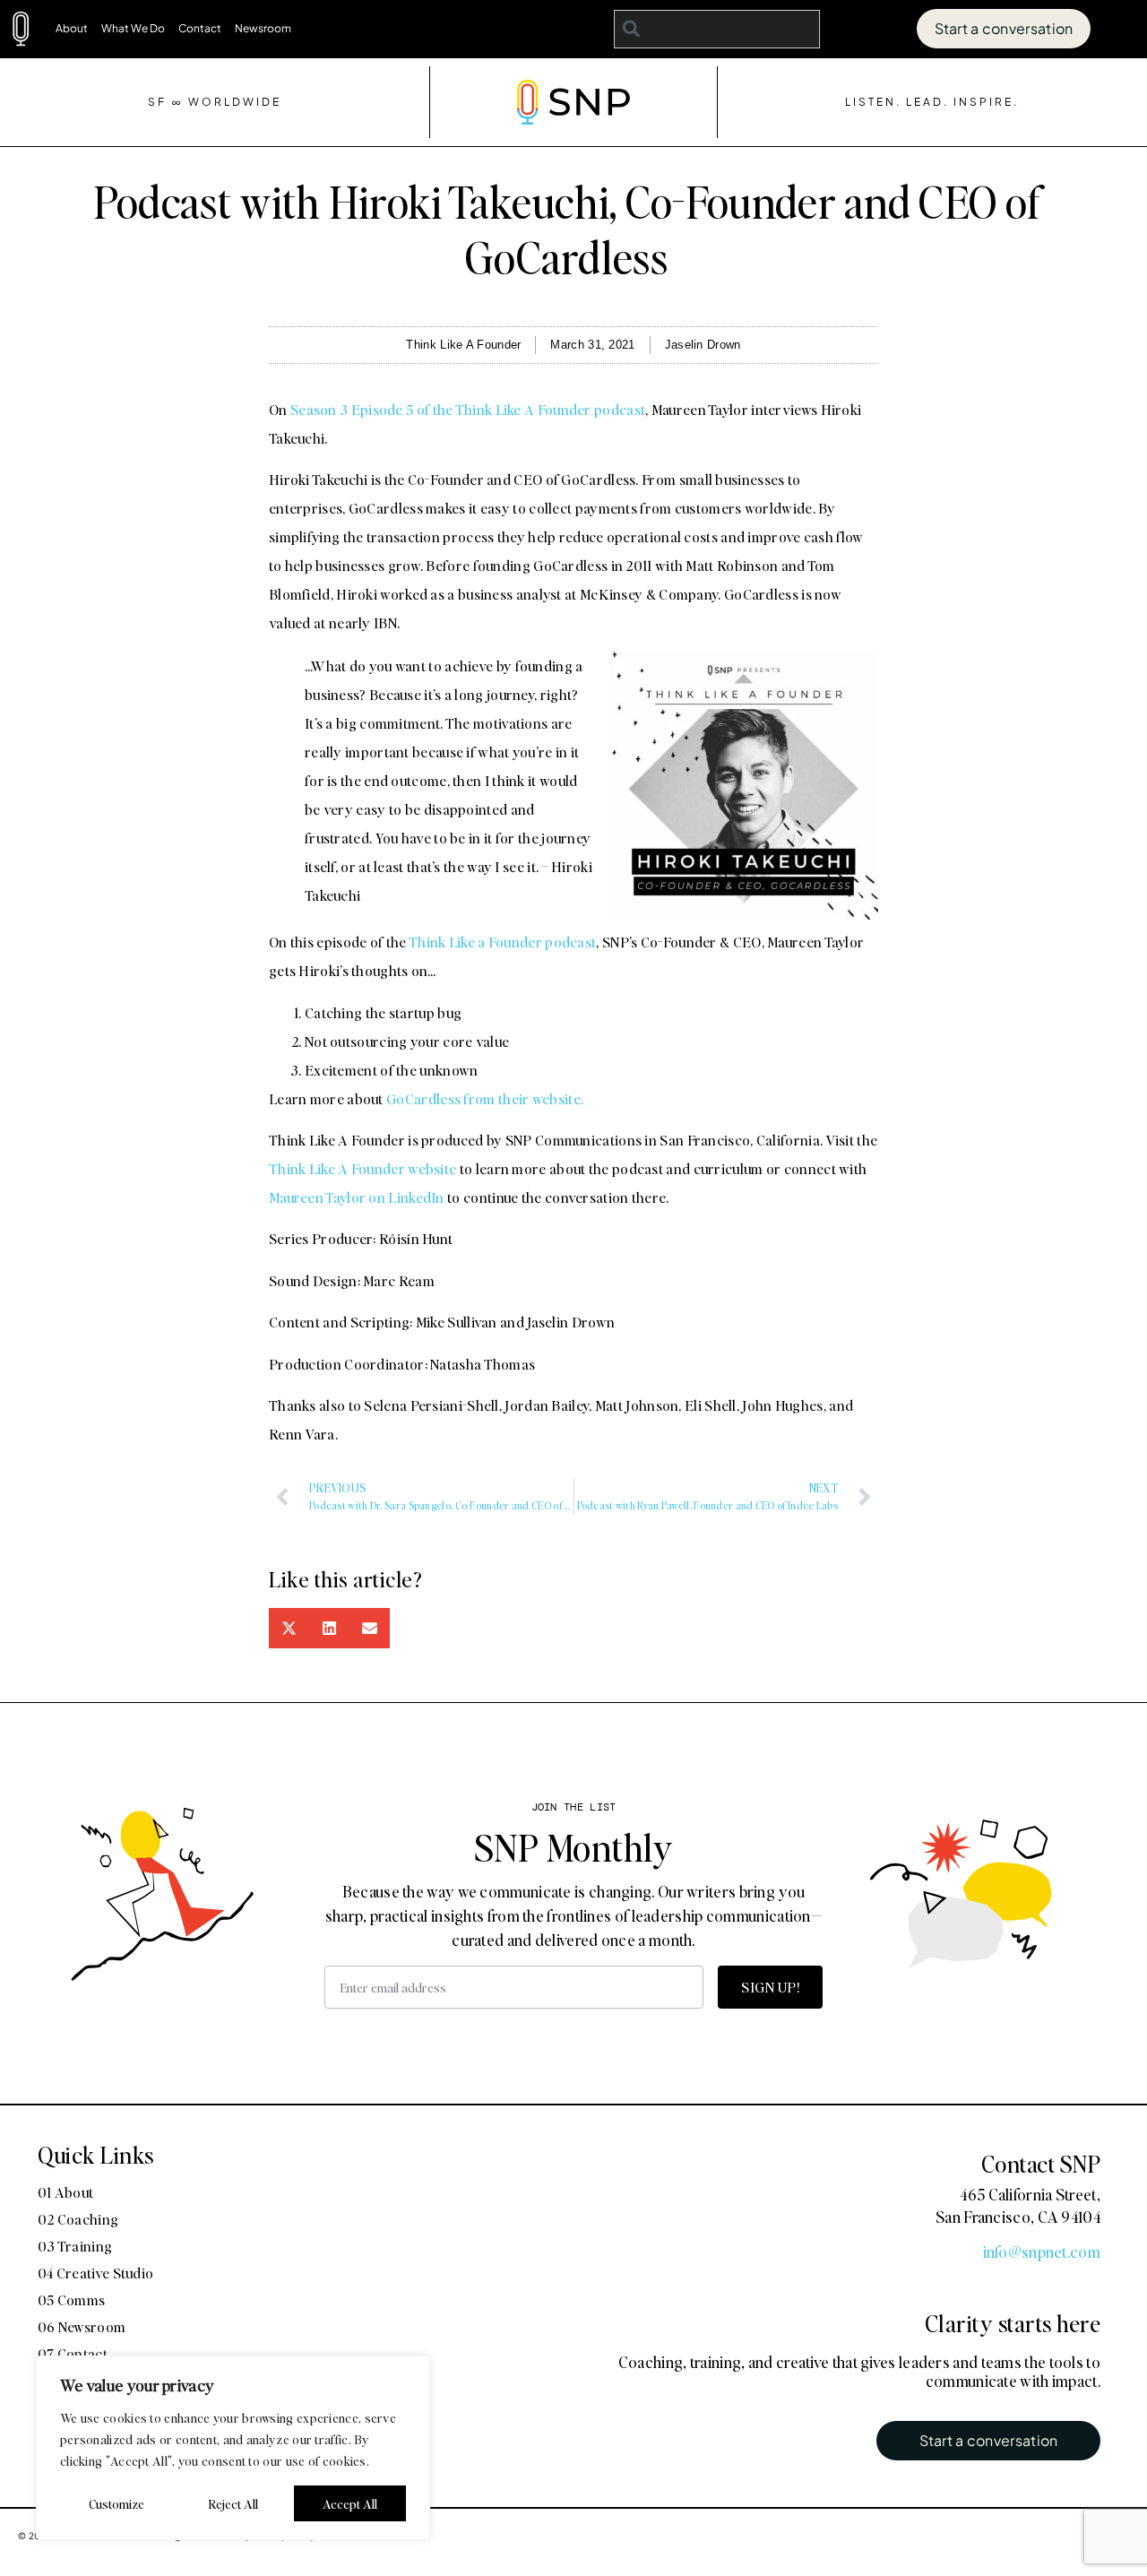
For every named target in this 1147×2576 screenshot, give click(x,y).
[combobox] (717, 29)
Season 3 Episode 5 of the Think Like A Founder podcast (468, 409)
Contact (200, 28)
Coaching (487, 1359)
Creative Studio (696, 1359)
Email (458, 1236)
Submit (474, 1551)
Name (459, 1057)
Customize (116, 2503)
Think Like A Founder (463, 345)
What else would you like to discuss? (576, 1396)
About (72, 28)
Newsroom (263, 28)
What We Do (133, 28)
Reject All (233, 2503)
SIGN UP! (770, 1987)
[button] (289, 1628)
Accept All (350, 2503)
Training (583, 1359)
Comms (806, 1359)
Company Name (500, 1146)
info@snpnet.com (1042, 2252)
